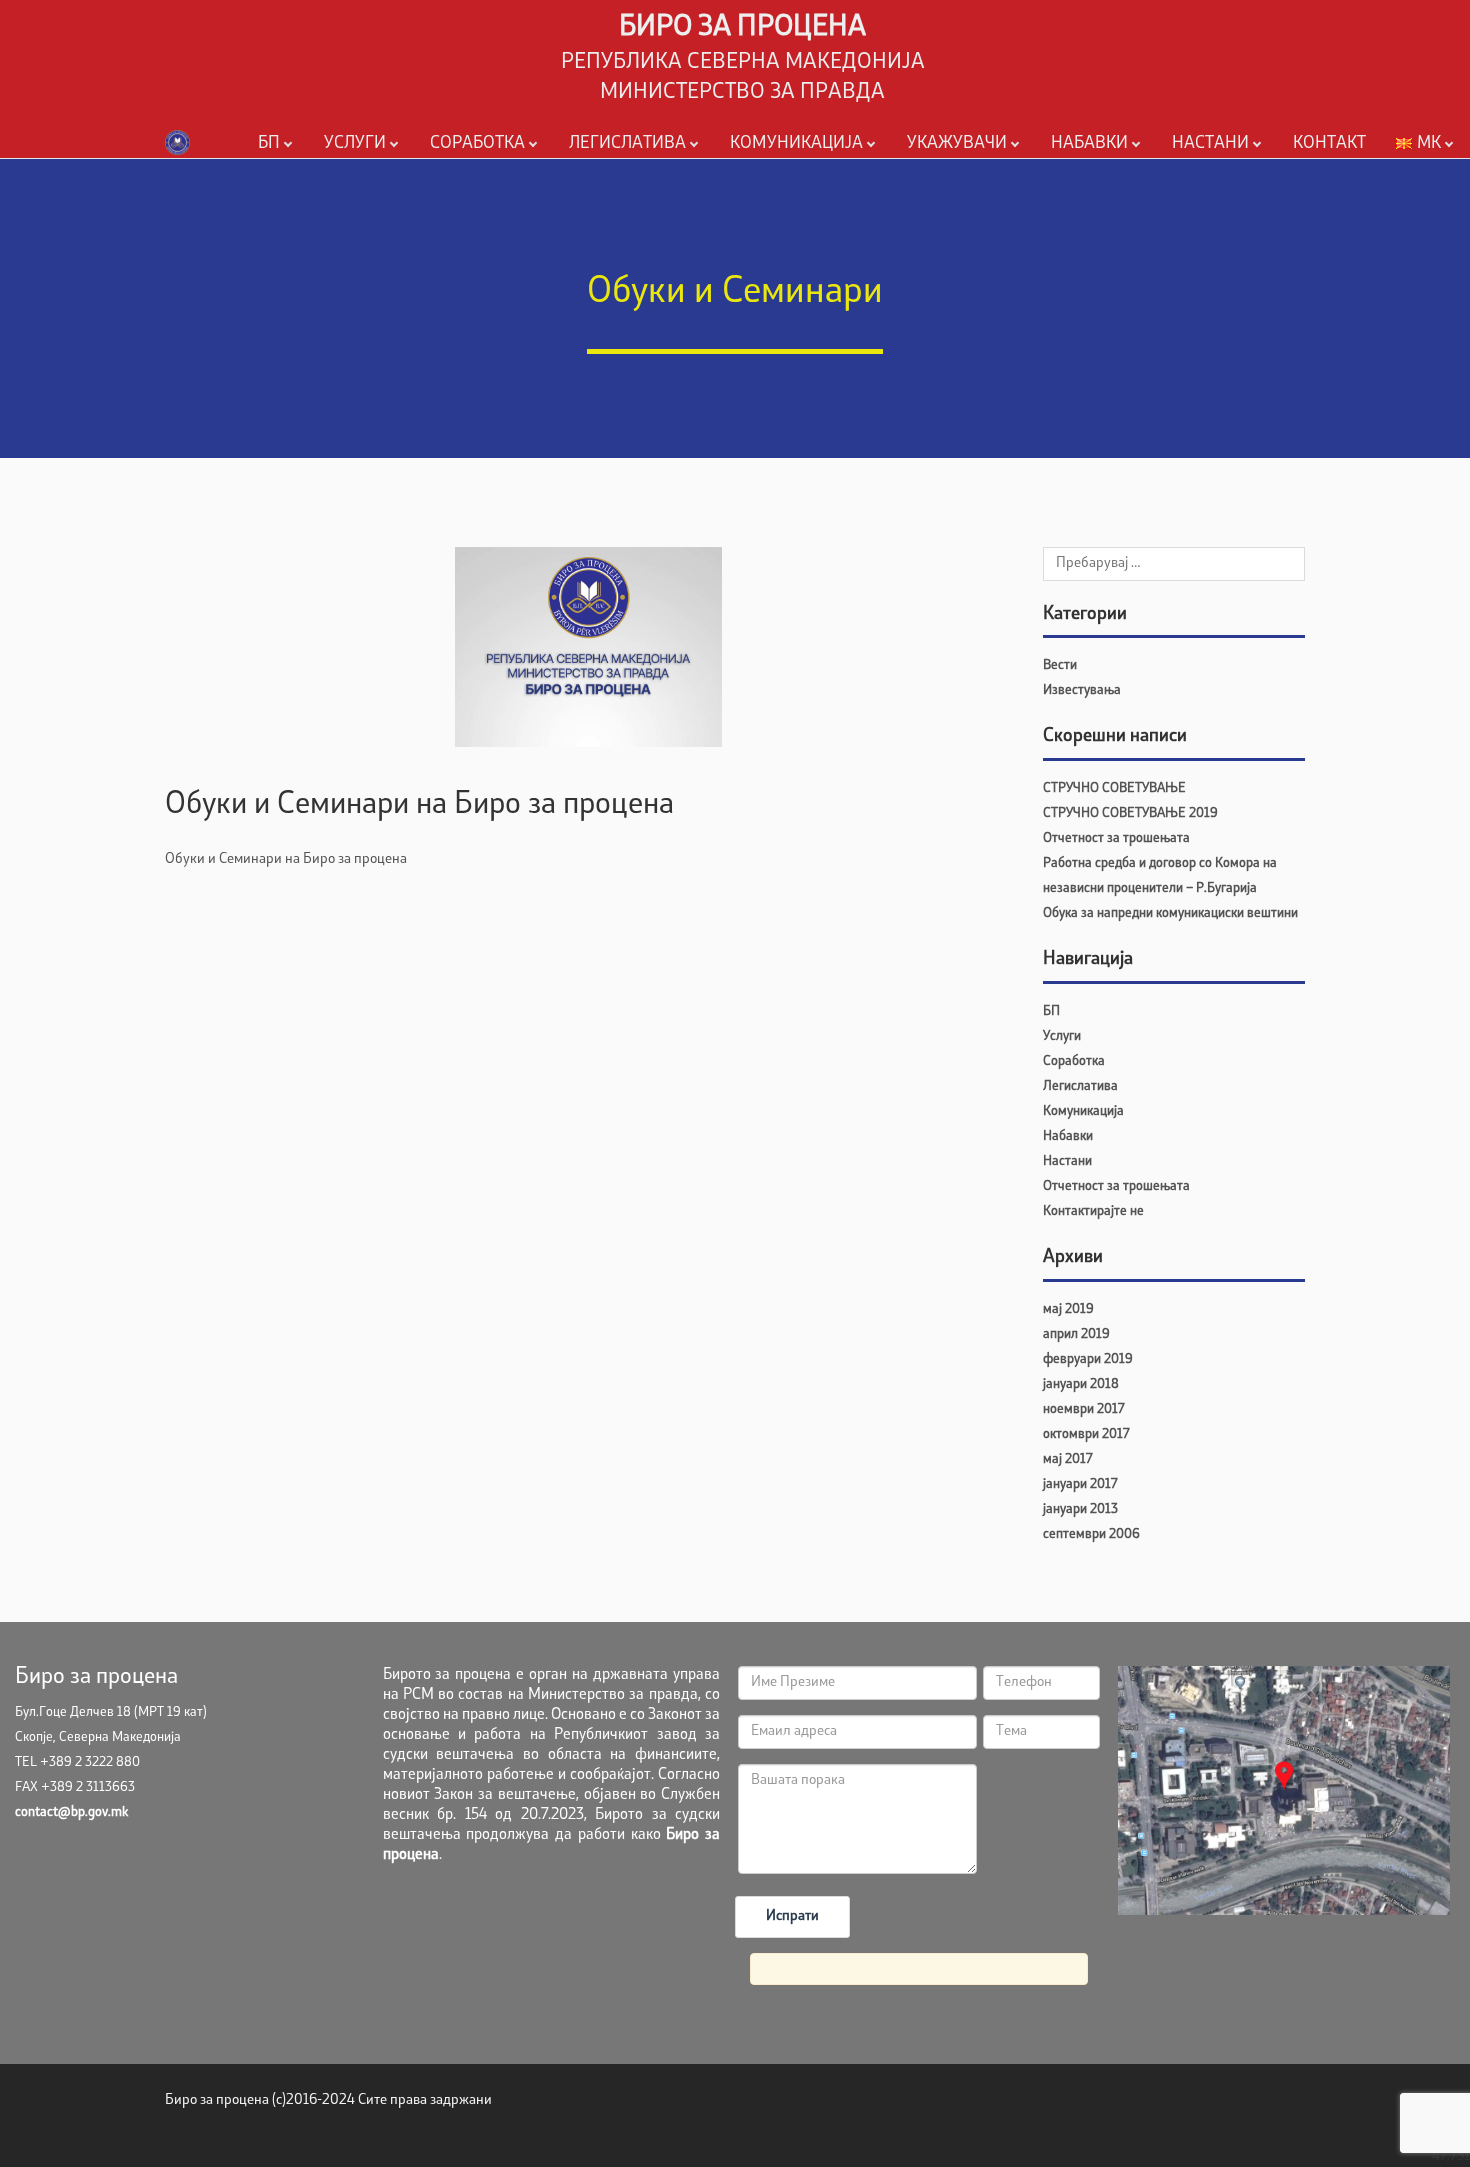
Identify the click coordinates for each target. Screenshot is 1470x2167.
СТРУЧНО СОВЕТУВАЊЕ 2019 (1130, 813)
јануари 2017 (1080, 1484)
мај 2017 (1067, 1459)
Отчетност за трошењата (1116, 838)
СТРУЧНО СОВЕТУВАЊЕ (1114, 788)
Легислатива (627, 143)
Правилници (605, 175)
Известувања (1082, 690)
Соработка (477, 143)
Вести (1060, 665)
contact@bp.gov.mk (71, 1812)
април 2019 (1076, 1334)
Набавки (1089, 143)
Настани (1210, 143)
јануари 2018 (1081, 1384)
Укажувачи (957, 143)
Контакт (1329, 143)
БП (269, 143)
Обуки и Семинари (1227, 175)
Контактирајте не (1093, 1211)
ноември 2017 (1083, 1409)
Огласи (748, 175)
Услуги (355, 143)
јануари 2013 (1080, 1509)
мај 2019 (1068, 1309)
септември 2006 (1091, 1534)
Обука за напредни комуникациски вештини (1170, 913)
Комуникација (796, 143)
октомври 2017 (1086, 1434)
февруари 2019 (1088, 1359)
